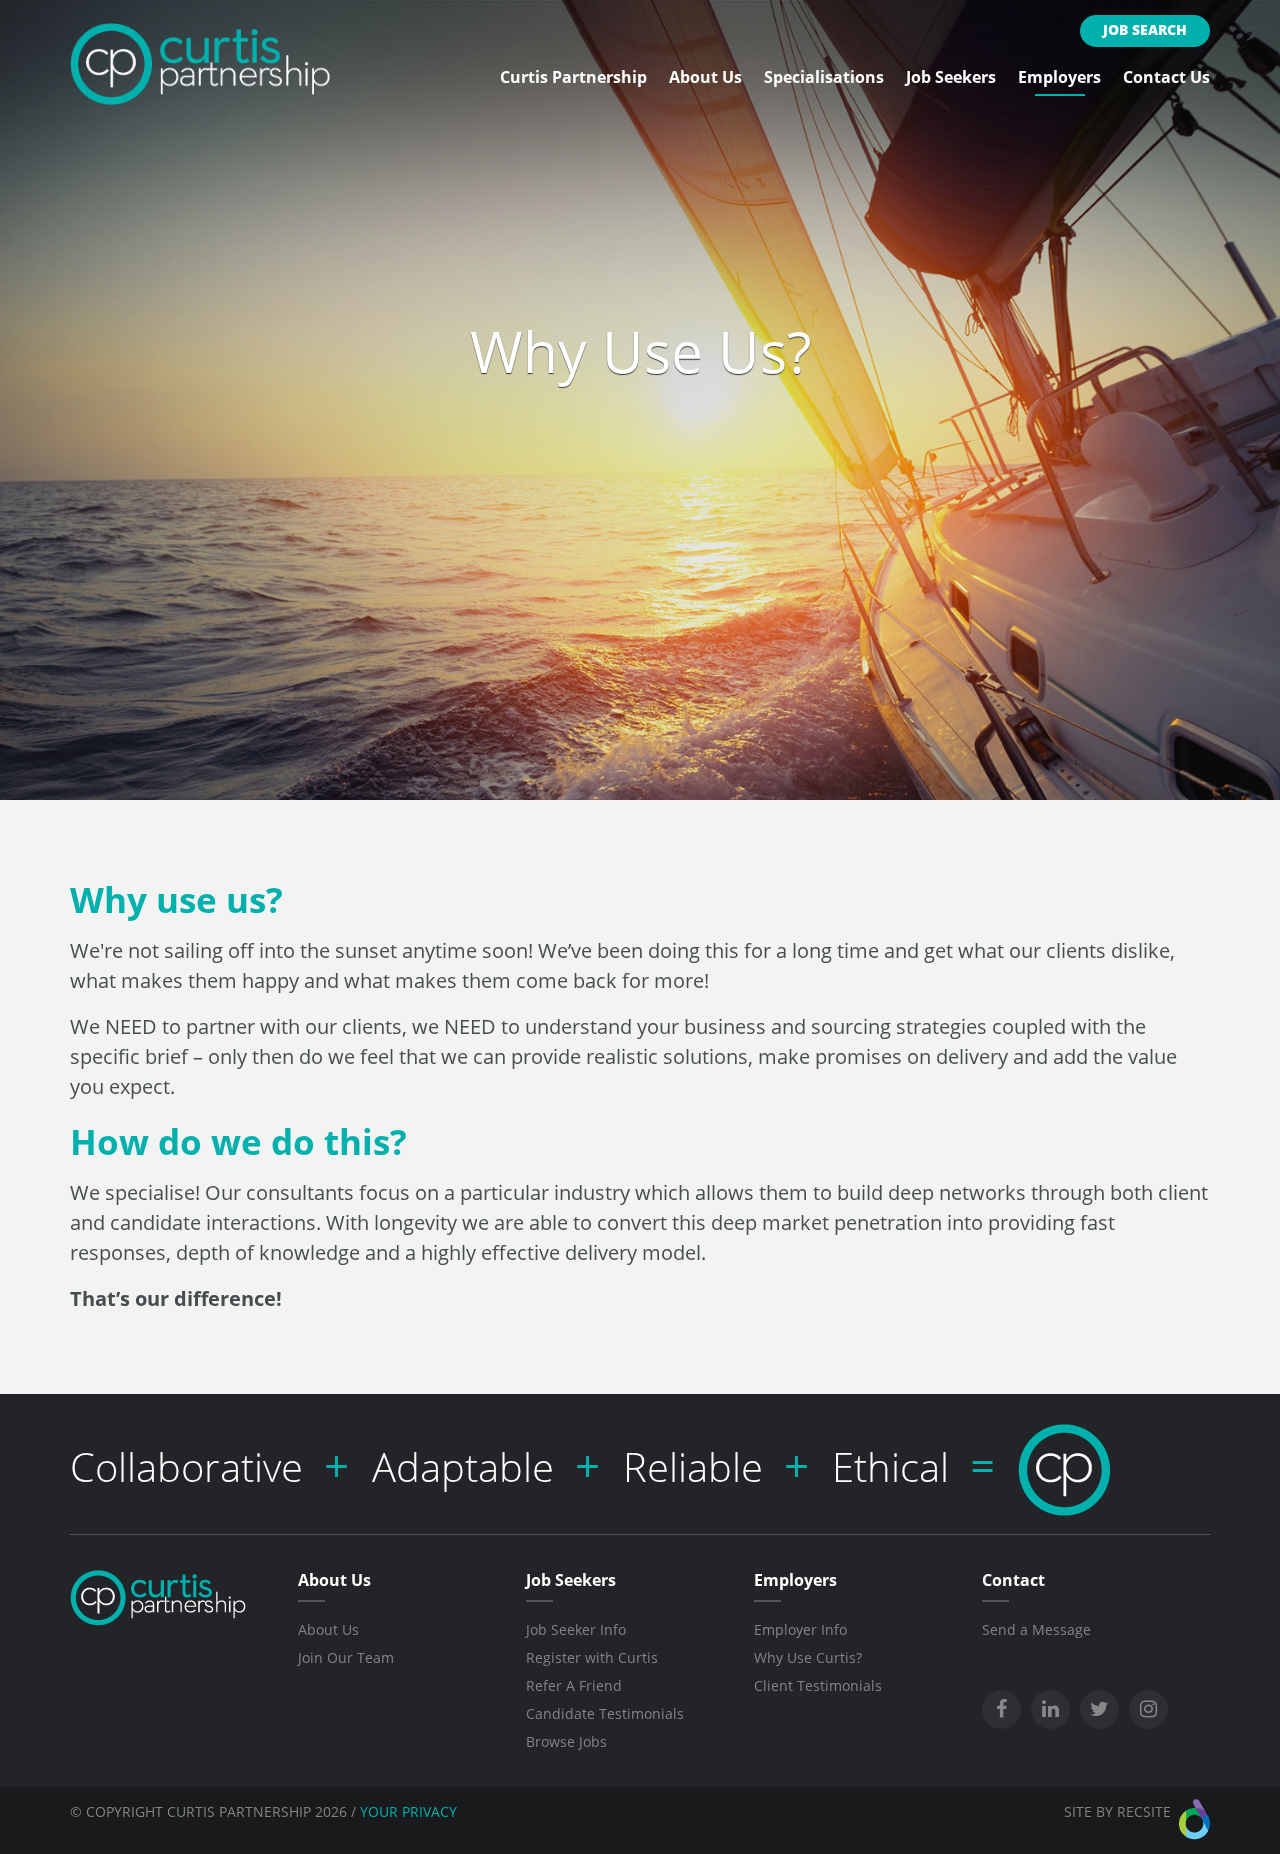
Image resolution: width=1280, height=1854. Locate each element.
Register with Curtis (592, 1657)
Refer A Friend (574, 1685)
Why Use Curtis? (808, 1657)
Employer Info (800, 1629)
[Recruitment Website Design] (1194, 1819)
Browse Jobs (566, 1741)
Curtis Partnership (573, 77)
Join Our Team (346, 1657)
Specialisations (824, 77)
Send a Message (1036, 1629)
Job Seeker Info (576, 1629)
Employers (1059, 77)
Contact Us (1166, 77)
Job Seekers (951, 77)
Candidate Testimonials (605, 1713)
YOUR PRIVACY (408, 1811)
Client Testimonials (818, 1685)
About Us (705, 77)
